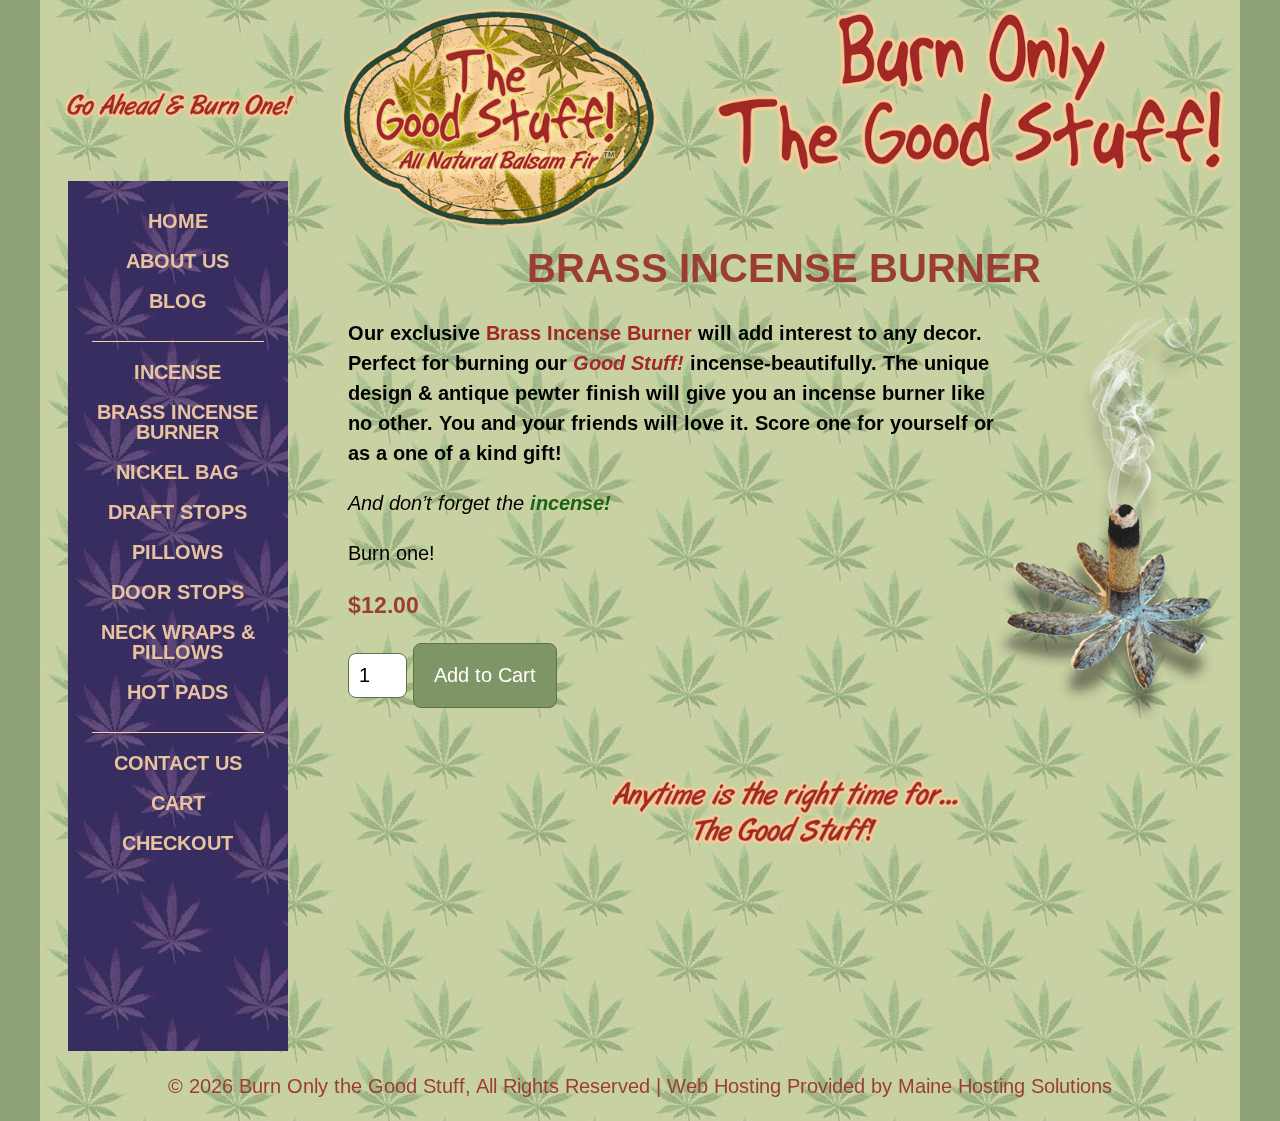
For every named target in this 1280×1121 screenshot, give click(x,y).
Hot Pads (177, 692)
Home (178, 221)
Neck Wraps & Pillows (178, 642)
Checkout (177, 843)
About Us (177, 261)
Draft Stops (177, 512)
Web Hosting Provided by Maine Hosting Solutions (889, 1086)
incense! (570, 503)
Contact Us (178, 763)
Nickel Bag (177, 472)
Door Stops (177, 592)
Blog (178, 301)
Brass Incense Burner (177, 422)
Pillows (177, 552)
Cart (178, 803)
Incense (177, 372)
